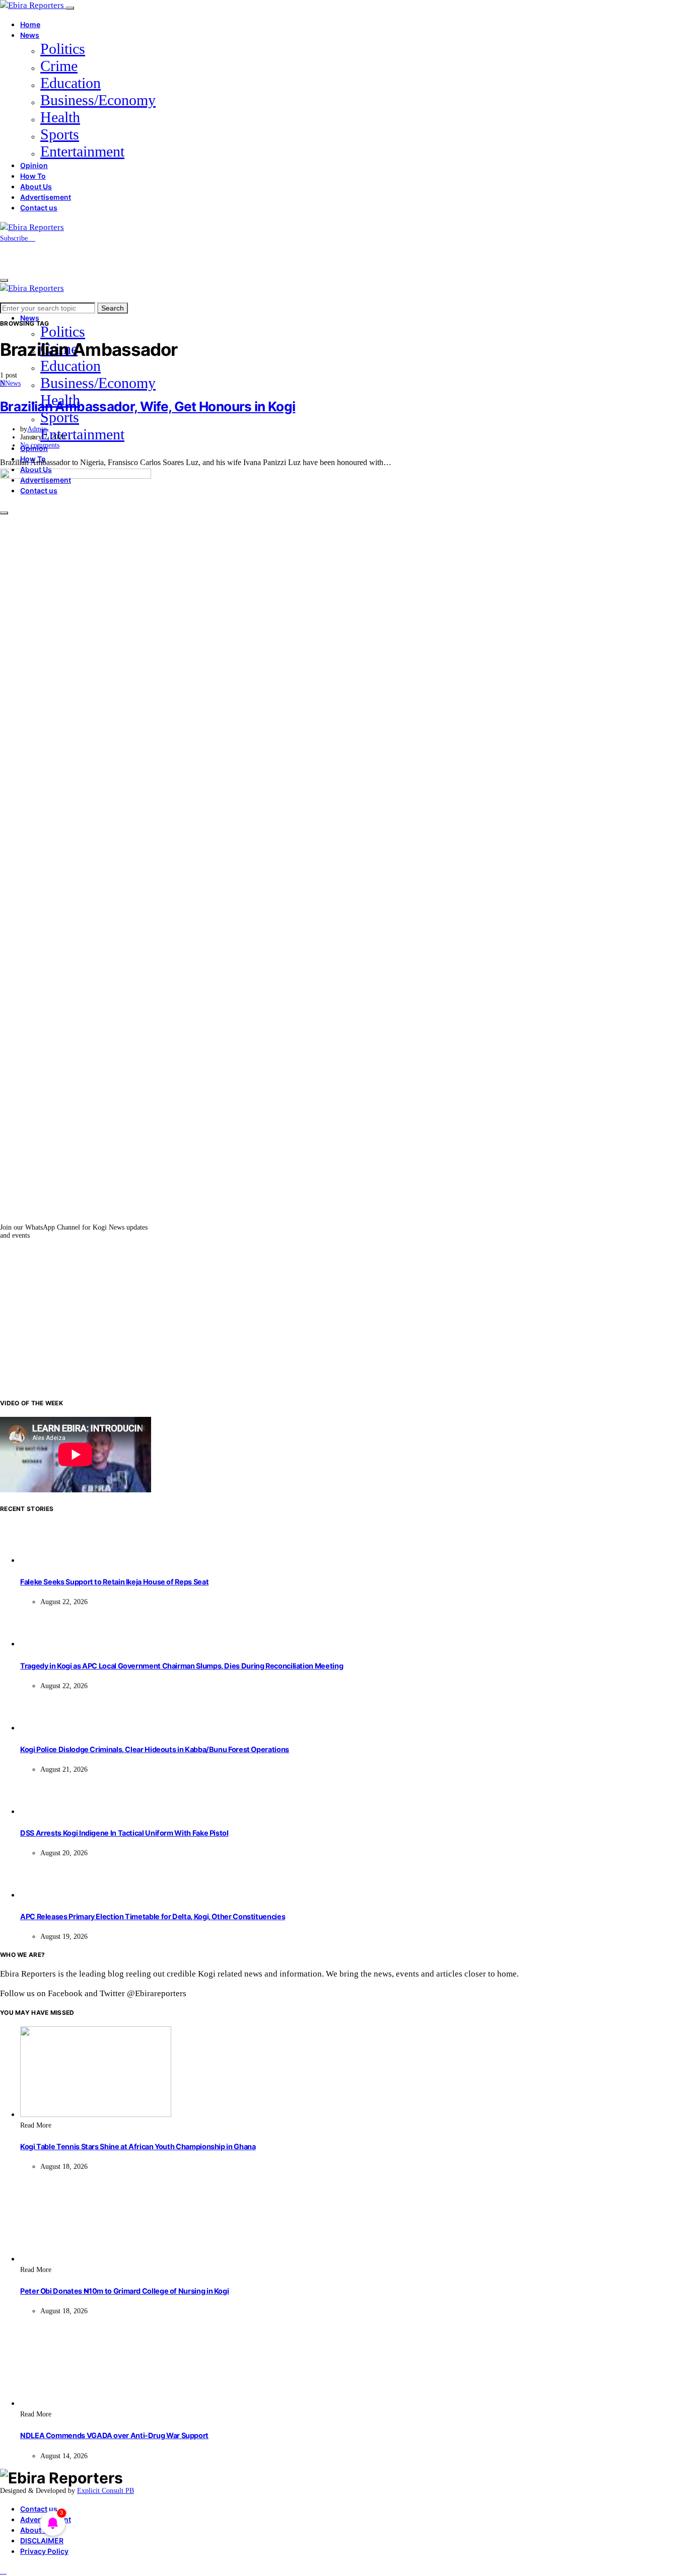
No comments (40, 445)
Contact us (39, 208)
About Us (36, 186)
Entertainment (82, 151)
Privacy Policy (44, 2551)
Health (60, 117)
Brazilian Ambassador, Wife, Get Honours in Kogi (148, 406)
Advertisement (46, 197)
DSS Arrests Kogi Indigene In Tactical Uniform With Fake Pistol (124, 1833)
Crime (59, 66)
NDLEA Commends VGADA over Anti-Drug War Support (114, 2435)
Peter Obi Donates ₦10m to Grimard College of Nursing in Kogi (124, 2291)
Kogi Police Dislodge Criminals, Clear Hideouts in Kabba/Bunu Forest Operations (155, 1749)
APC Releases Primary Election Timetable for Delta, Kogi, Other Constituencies (153, 1916)
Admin (37, 429)
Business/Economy (98, 100)
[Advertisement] (344, 1319)
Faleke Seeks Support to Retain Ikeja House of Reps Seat (114, 1582)
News (30, 35)
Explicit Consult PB (106, 2491)
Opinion (34, 165)
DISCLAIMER (42, 2541)
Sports (60, 134)
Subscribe (15, 238)
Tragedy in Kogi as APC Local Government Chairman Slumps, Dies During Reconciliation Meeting (182, 1666)
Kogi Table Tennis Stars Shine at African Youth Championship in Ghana (138, 2146)
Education (71, 83)
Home (30, 24)
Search (113, 308)
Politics (63, 49)
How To (33, 176)
